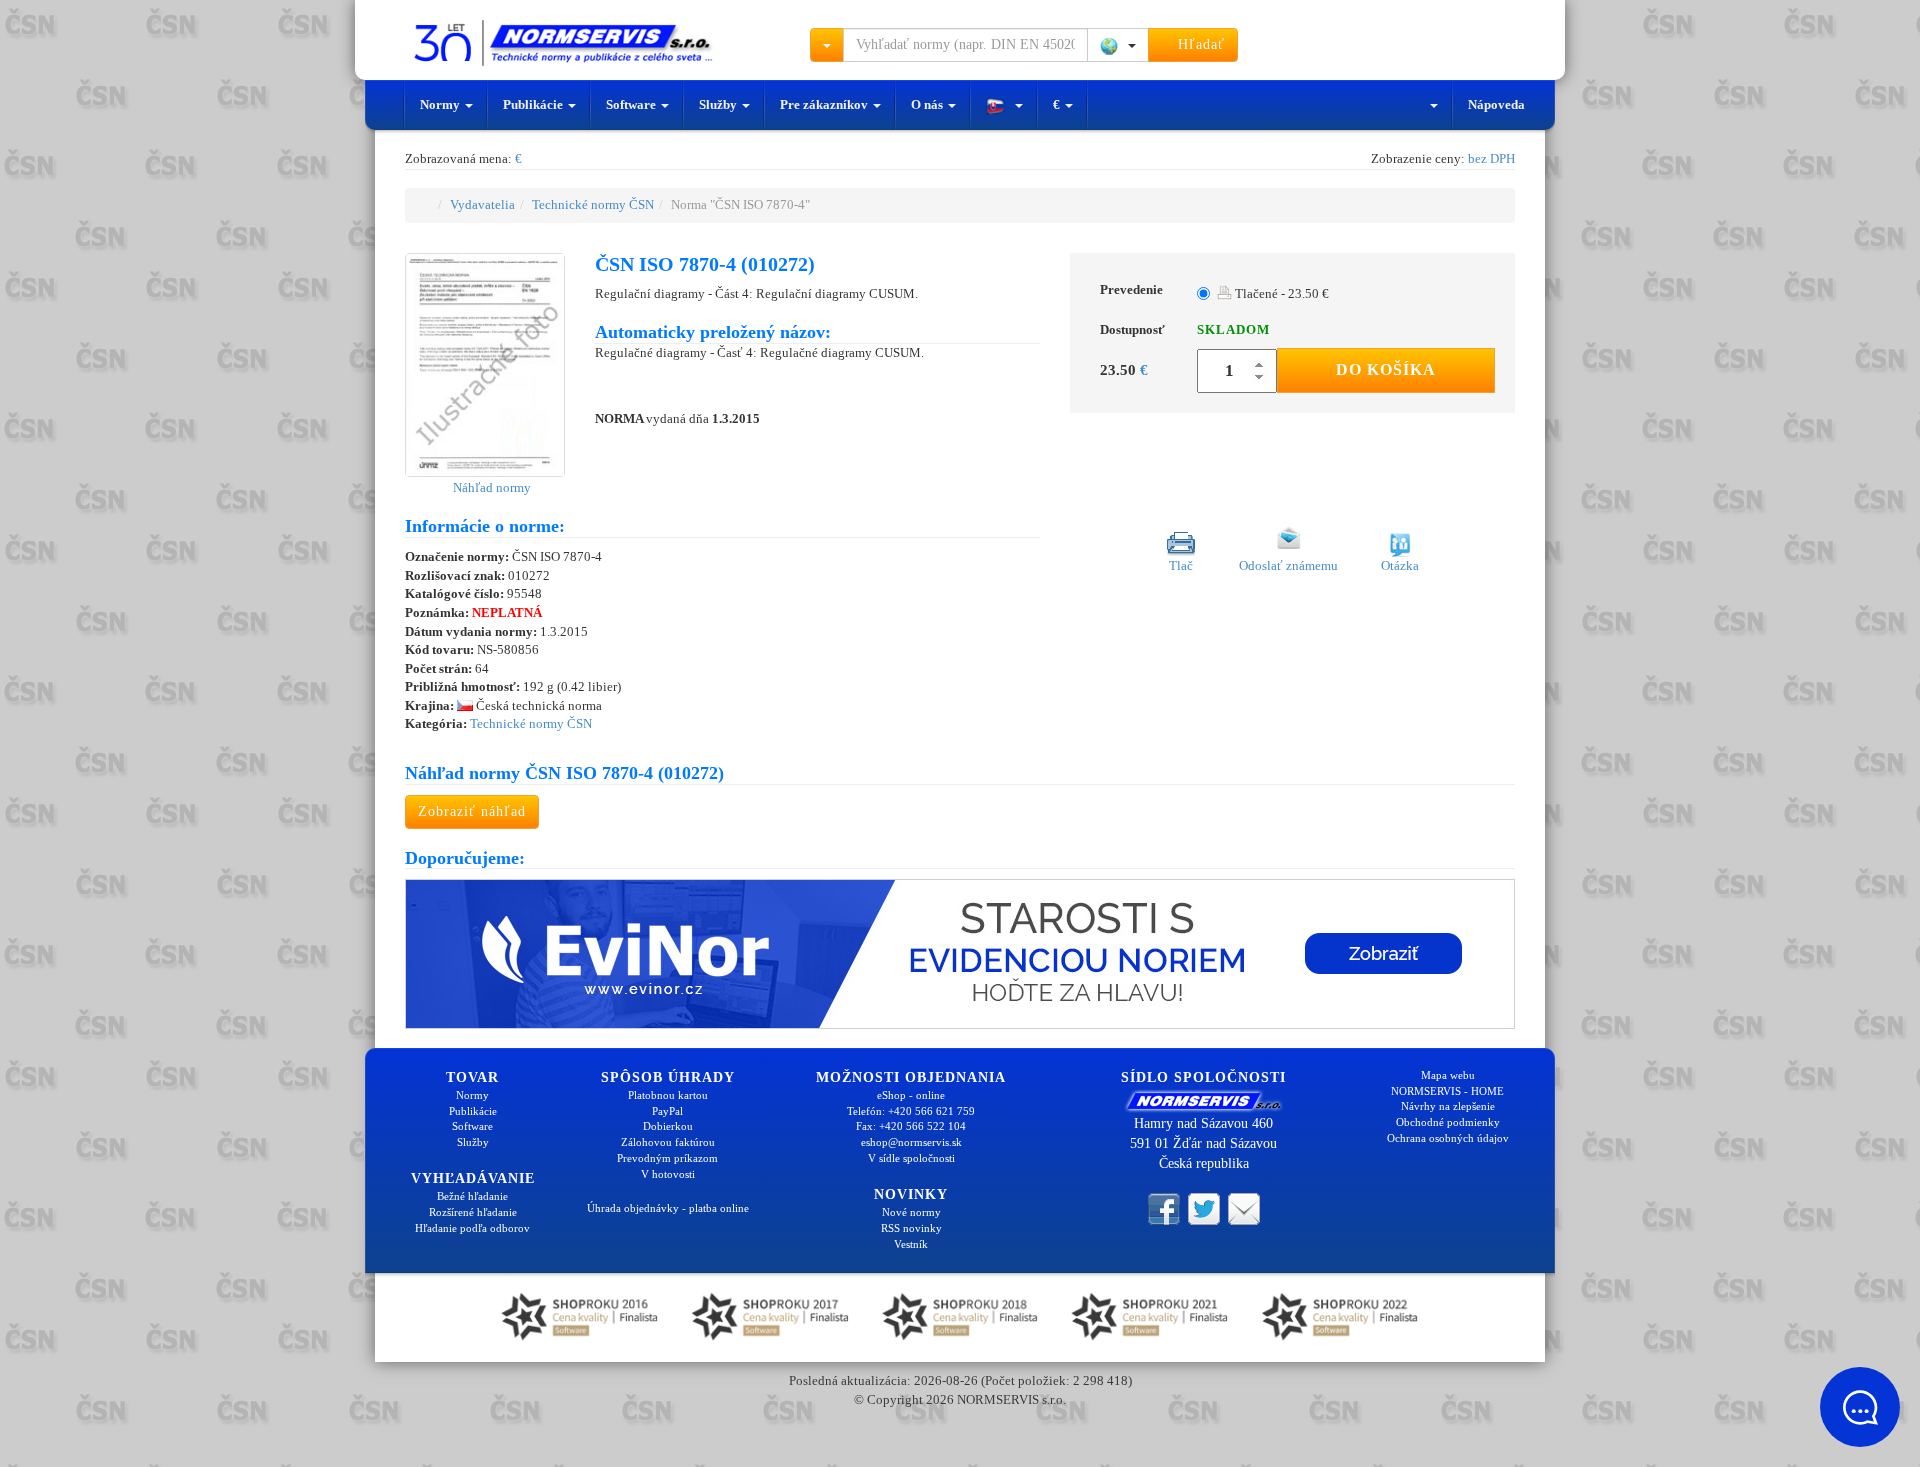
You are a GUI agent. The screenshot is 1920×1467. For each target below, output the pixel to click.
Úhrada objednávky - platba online (668, 1208)
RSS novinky (911, 1228)
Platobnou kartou (668, 1095)
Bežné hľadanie (472, 1196)
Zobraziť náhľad (472, 811)
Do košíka (1386, 369)
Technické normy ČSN (593, 204)
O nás (928, 104)
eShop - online (911, 1095)
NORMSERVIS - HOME (1447, 1091)
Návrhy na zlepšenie (1448, 1106)
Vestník (911, 1244)
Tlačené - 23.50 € (1280, 293)
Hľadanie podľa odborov (472, 1228)
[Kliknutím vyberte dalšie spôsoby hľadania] (827, 45)
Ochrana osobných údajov (1448, 1138)
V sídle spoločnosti (911, 1158)
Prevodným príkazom (667, 1158)
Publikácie (534, 104)
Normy (441, 104)
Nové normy (911, 1212)
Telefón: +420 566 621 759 (911, 1111)
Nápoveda (1496, 104)
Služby (719, 104)
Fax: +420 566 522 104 (911, 1126)
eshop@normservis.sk (911, 1142)
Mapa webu (1448, 1075)
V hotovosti (668, 1174)
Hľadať (1199, 44)
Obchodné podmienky (1448, 1122)
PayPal (667, 1111)
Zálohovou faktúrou (668, 1142)
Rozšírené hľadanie (473, 1212)
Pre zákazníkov (825, 104)
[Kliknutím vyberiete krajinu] (1118, 45)
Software (632, 104)
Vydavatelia (482, 204)
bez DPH (1491, 158)
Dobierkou (668, 1126)
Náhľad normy (490, 487)
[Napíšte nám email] (1244, 1207)
